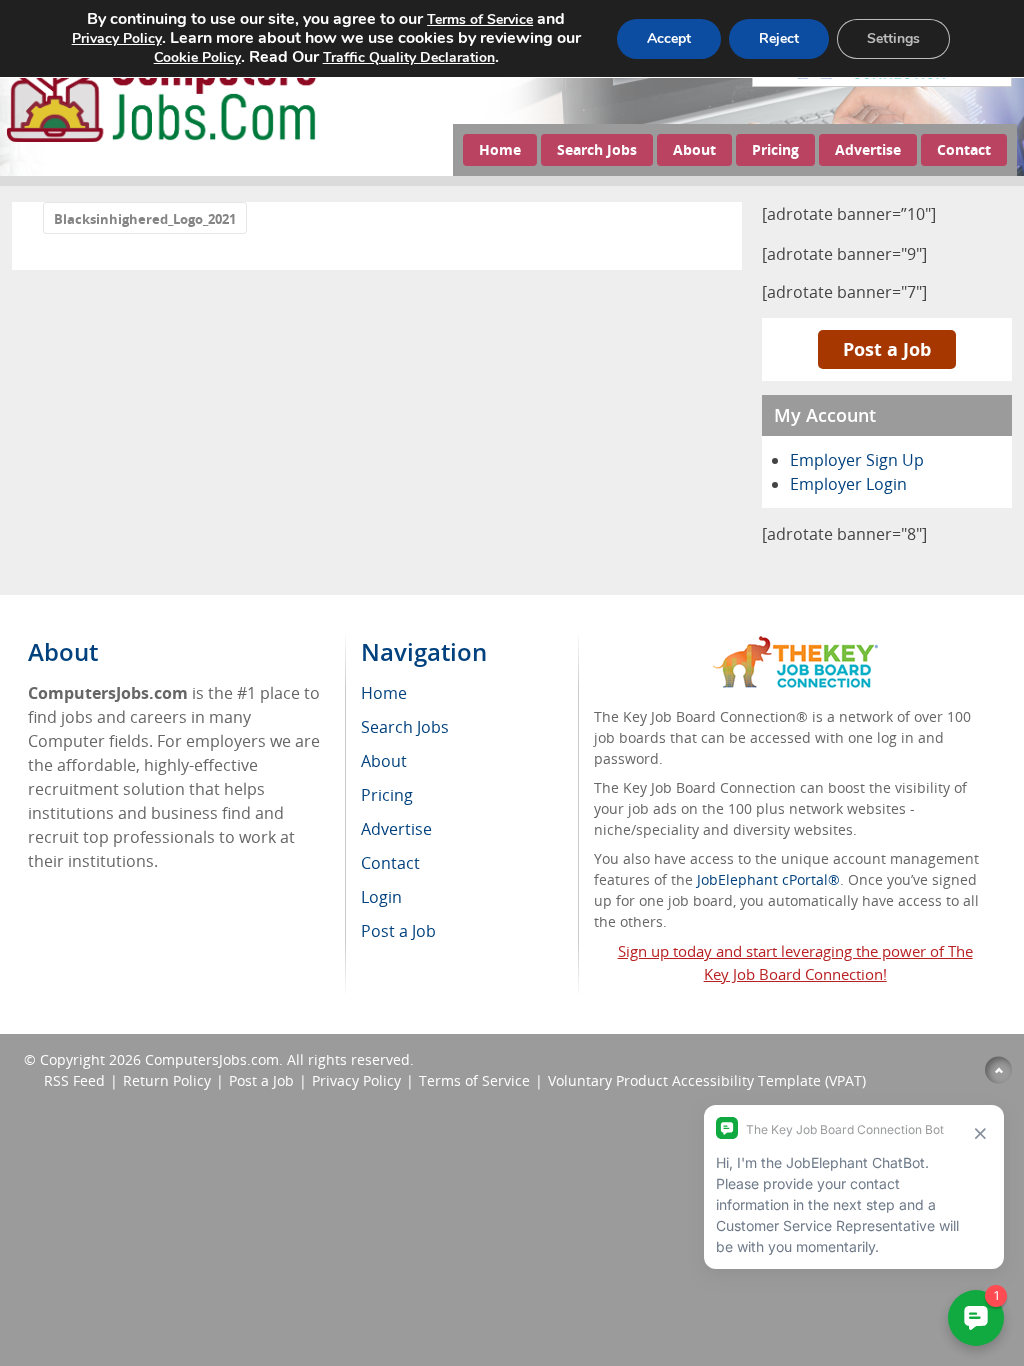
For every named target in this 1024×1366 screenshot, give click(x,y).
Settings (893, 38)
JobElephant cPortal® (768, 879)
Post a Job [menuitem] (398, 931)
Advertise (868, 149)
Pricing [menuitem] (387, 795)
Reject (779, 38)
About (694, 149)
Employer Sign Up (857, 460)
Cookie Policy (197, 57)
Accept (669, 38)
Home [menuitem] (384, 693)
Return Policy (167, 1080)
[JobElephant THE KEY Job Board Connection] (795, 645)
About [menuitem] (384, 761)
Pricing (775, 149)
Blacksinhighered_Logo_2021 (145, 219)
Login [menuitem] (381, 897)
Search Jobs (597, 149)
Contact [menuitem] (390, 863)
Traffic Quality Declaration (409, 57)
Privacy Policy (356, 1080)
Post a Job (887, 349)
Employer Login (848, 484)
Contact (964, 149)
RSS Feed (74, 1080)
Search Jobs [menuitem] (405, 727)
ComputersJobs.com (212, 1059)
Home (500, 149)
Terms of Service (474, 1080)
